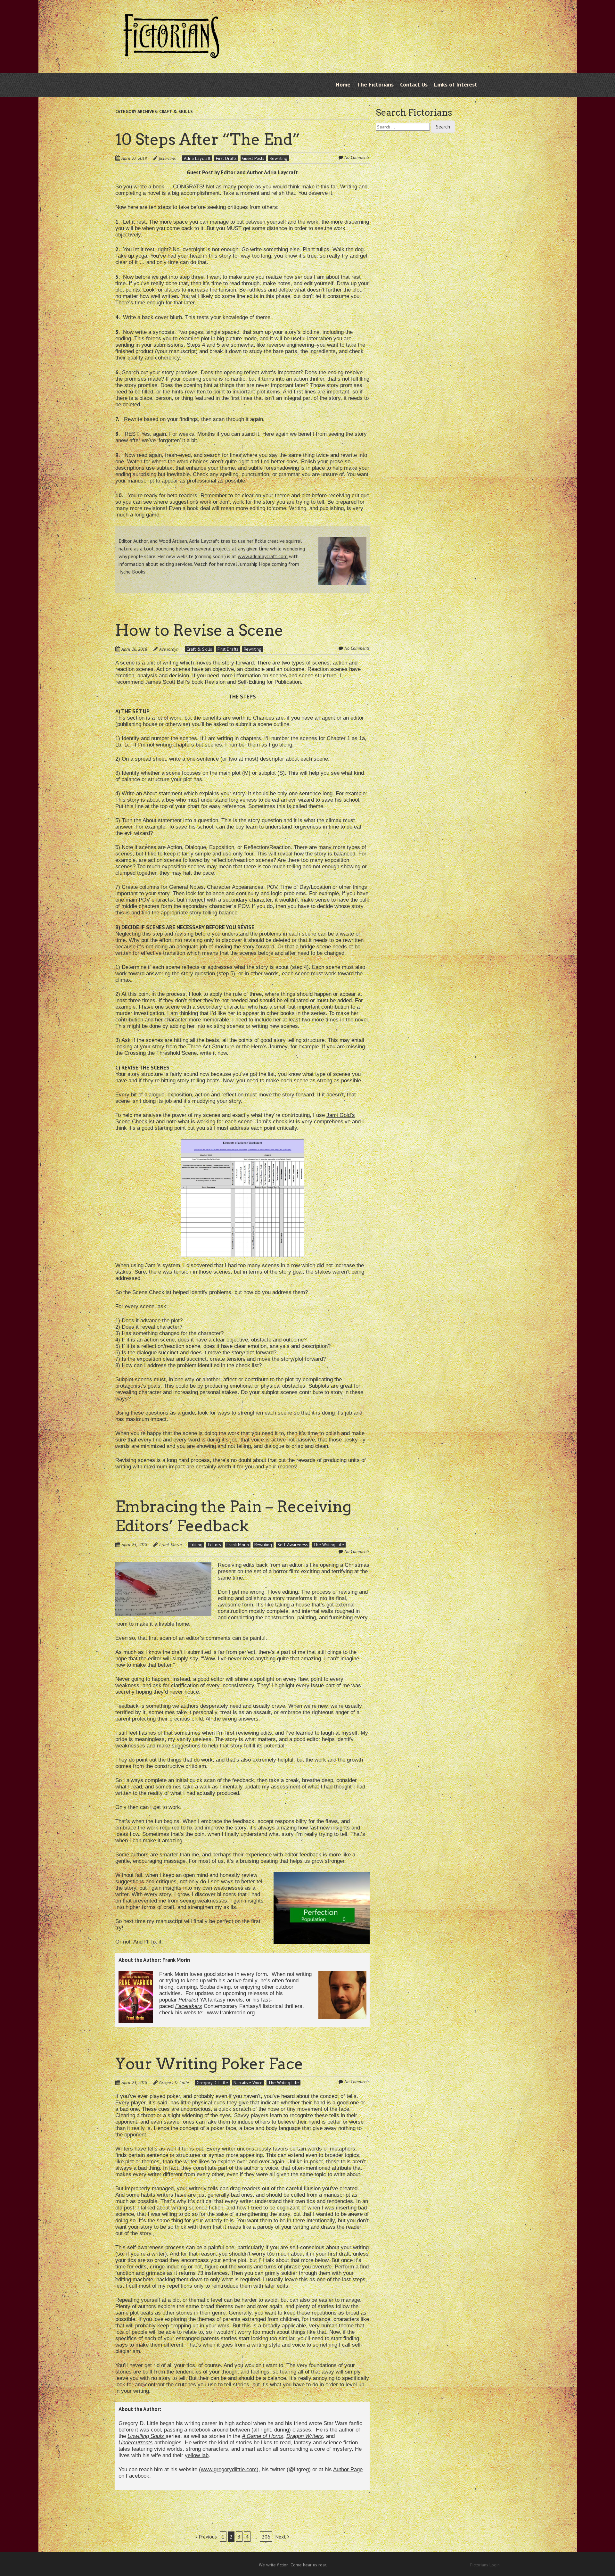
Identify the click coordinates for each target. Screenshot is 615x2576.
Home (343, 84)
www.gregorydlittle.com (229, 2469)
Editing (196, 1545)
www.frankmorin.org (231, 2013)
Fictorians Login (485, 2565)
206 (266, 2537)
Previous (207, 2537)
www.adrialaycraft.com (263, 556)
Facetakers (189, 2006)
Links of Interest (456, 84)
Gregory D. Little (174, 2083)
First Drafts (226, 158)
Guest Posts (253, 158)
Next (281, 2537)
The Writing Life (329, 1545)
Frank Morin (170, 1545)
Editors (214, 1545)
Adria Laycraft (197, 158)
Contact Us (414, 84)
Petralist (188, 2000)
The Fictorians (375, 84)
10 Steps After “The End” (208, 139)
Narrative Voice (248, 2083)
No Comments (357, 157)
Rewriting (279, 158)
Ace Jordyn (169, 649)
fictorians (167, 158)
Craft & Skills (199, 649)
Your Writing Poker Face (209, 2064)
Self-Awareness (293, 1545)
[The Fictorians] (171, 54)
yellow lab (197, 2455)
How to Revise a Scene (199, 630)
